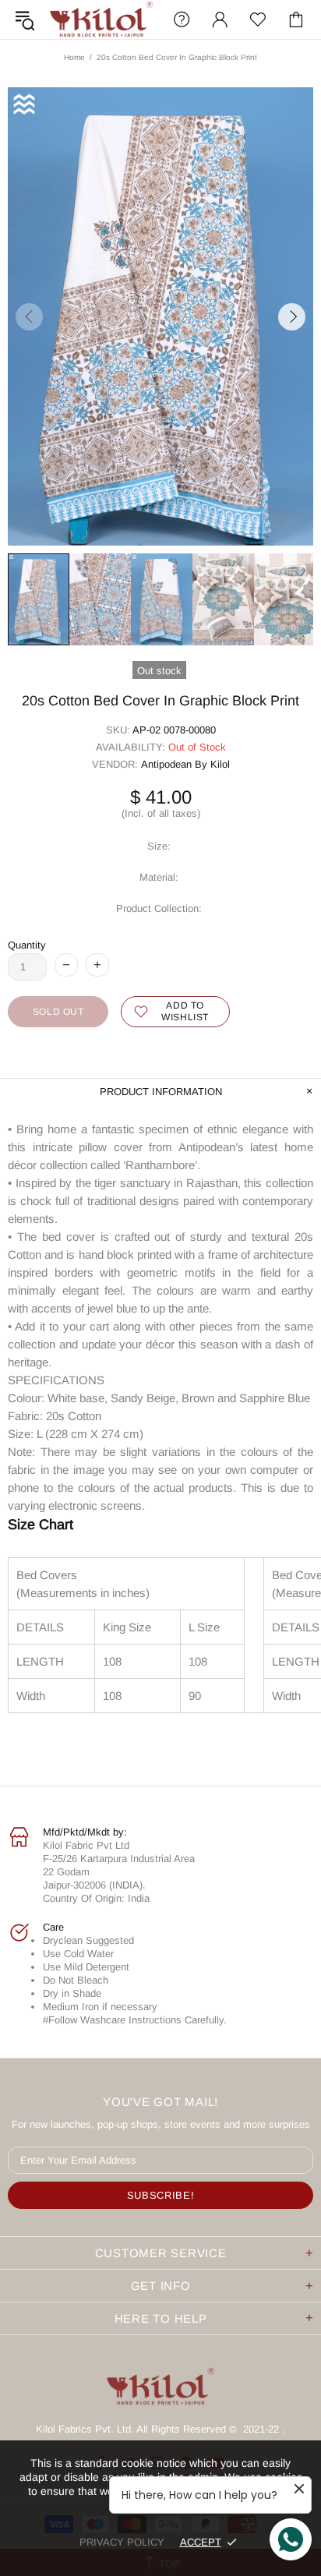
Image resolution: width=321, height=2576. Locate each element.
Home (74, 57)
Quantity (27, 945)
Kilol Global (101, 19)
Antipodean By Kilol (185, 764)
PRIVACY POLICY (122, 2542)
